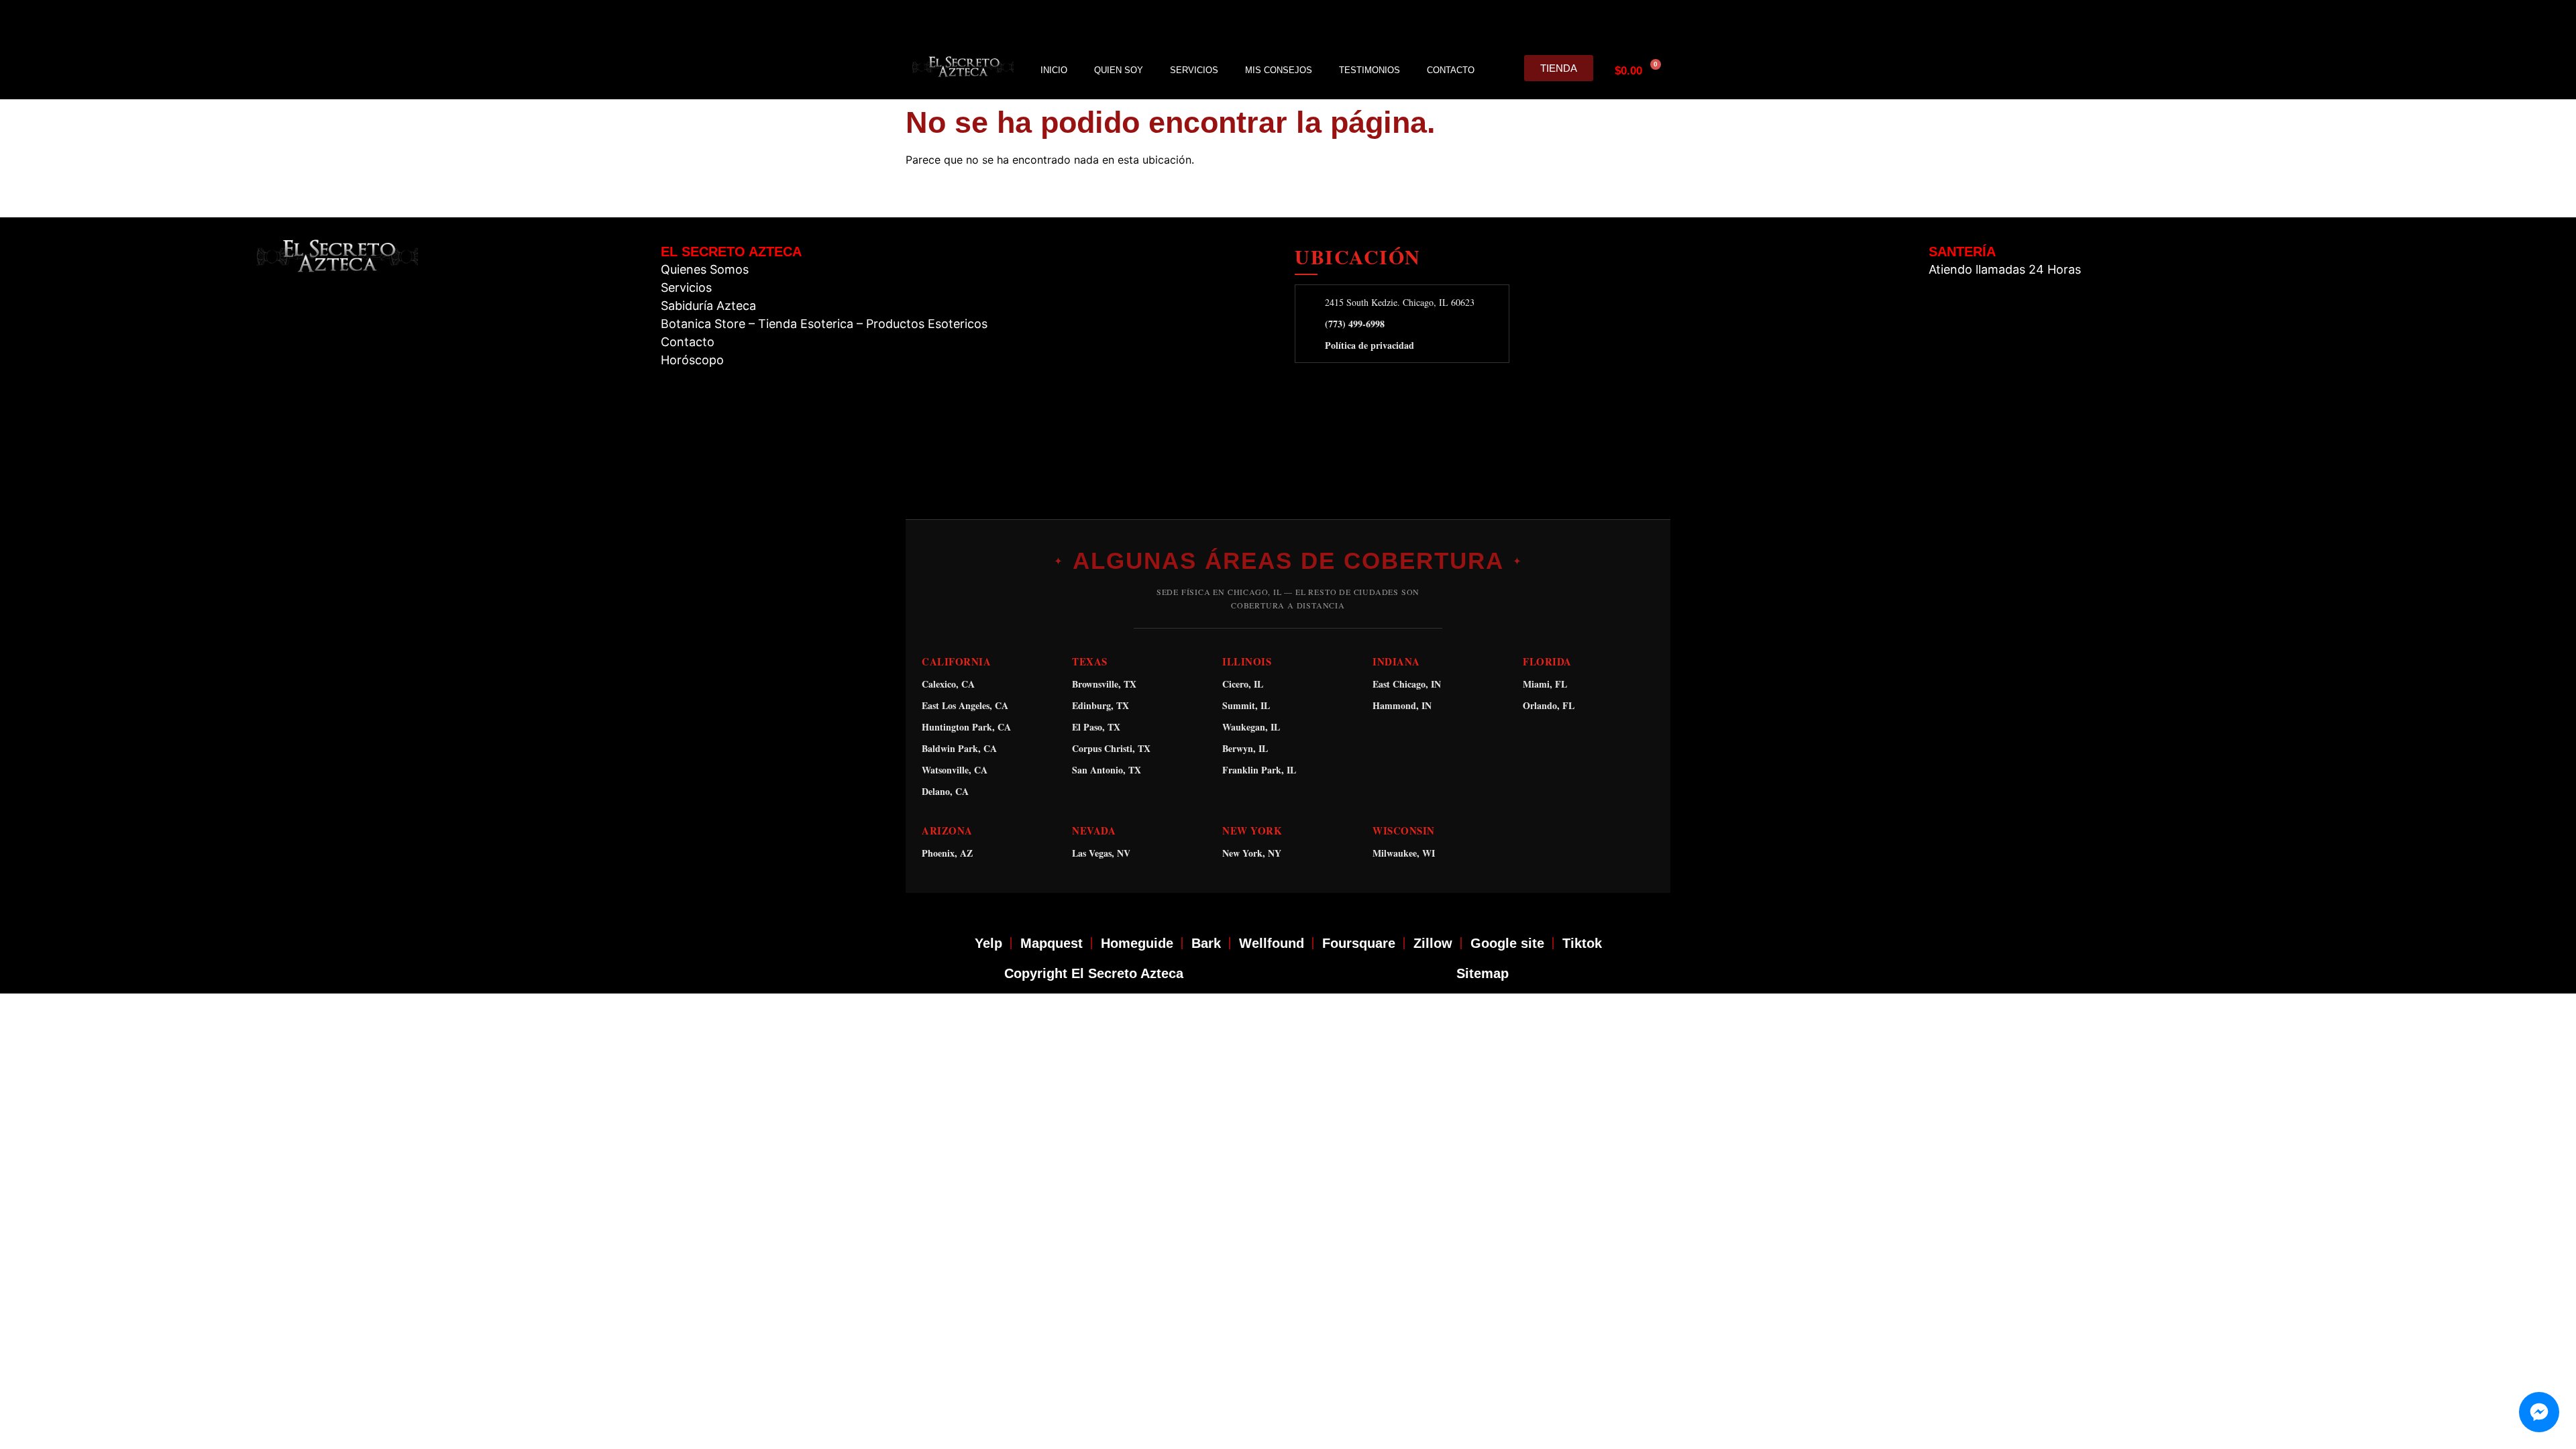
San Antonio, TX (1107, 770)
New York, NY (1252, 853)
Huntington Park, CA (966, 727)
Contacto (1451, 70)
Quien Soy (1119, 70)
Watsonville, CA (955, 770)
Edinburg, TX (1101, 705)
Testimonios (1370, 70)
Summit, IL (1246, 705)
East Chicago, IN (1407, 684)
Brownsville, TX (1104, 684)
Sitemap (1483, 973)
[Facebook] (1530, 21)
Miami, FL (1545, 684)
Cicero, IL (1243, 684)
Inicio (1054, 70)
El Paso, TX (1096, 727)
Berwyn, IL (1245, 748)
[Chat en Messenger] (2539, 1412)
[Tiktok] (1656, 21)
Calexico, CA (948, 684)
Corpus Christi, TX (1111, 748)
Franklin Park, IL (1259, 770)
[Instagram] (1562, 21)
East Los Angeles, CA (965, 705)
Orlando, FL (1549, 705)
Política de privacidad (1370, 345)
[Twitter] (1593, 21)
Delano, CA (945, 791)
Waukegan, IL (1251, 727)
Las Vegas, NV (1101, 853)
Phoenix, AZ (947, 853)
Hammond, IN (1402, 705)
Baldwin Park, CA (959, 748)
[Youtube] (1625, 21)
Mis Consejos (1279, 70)
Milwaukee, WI (1404, 853)
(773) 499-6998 (1355, 324)
